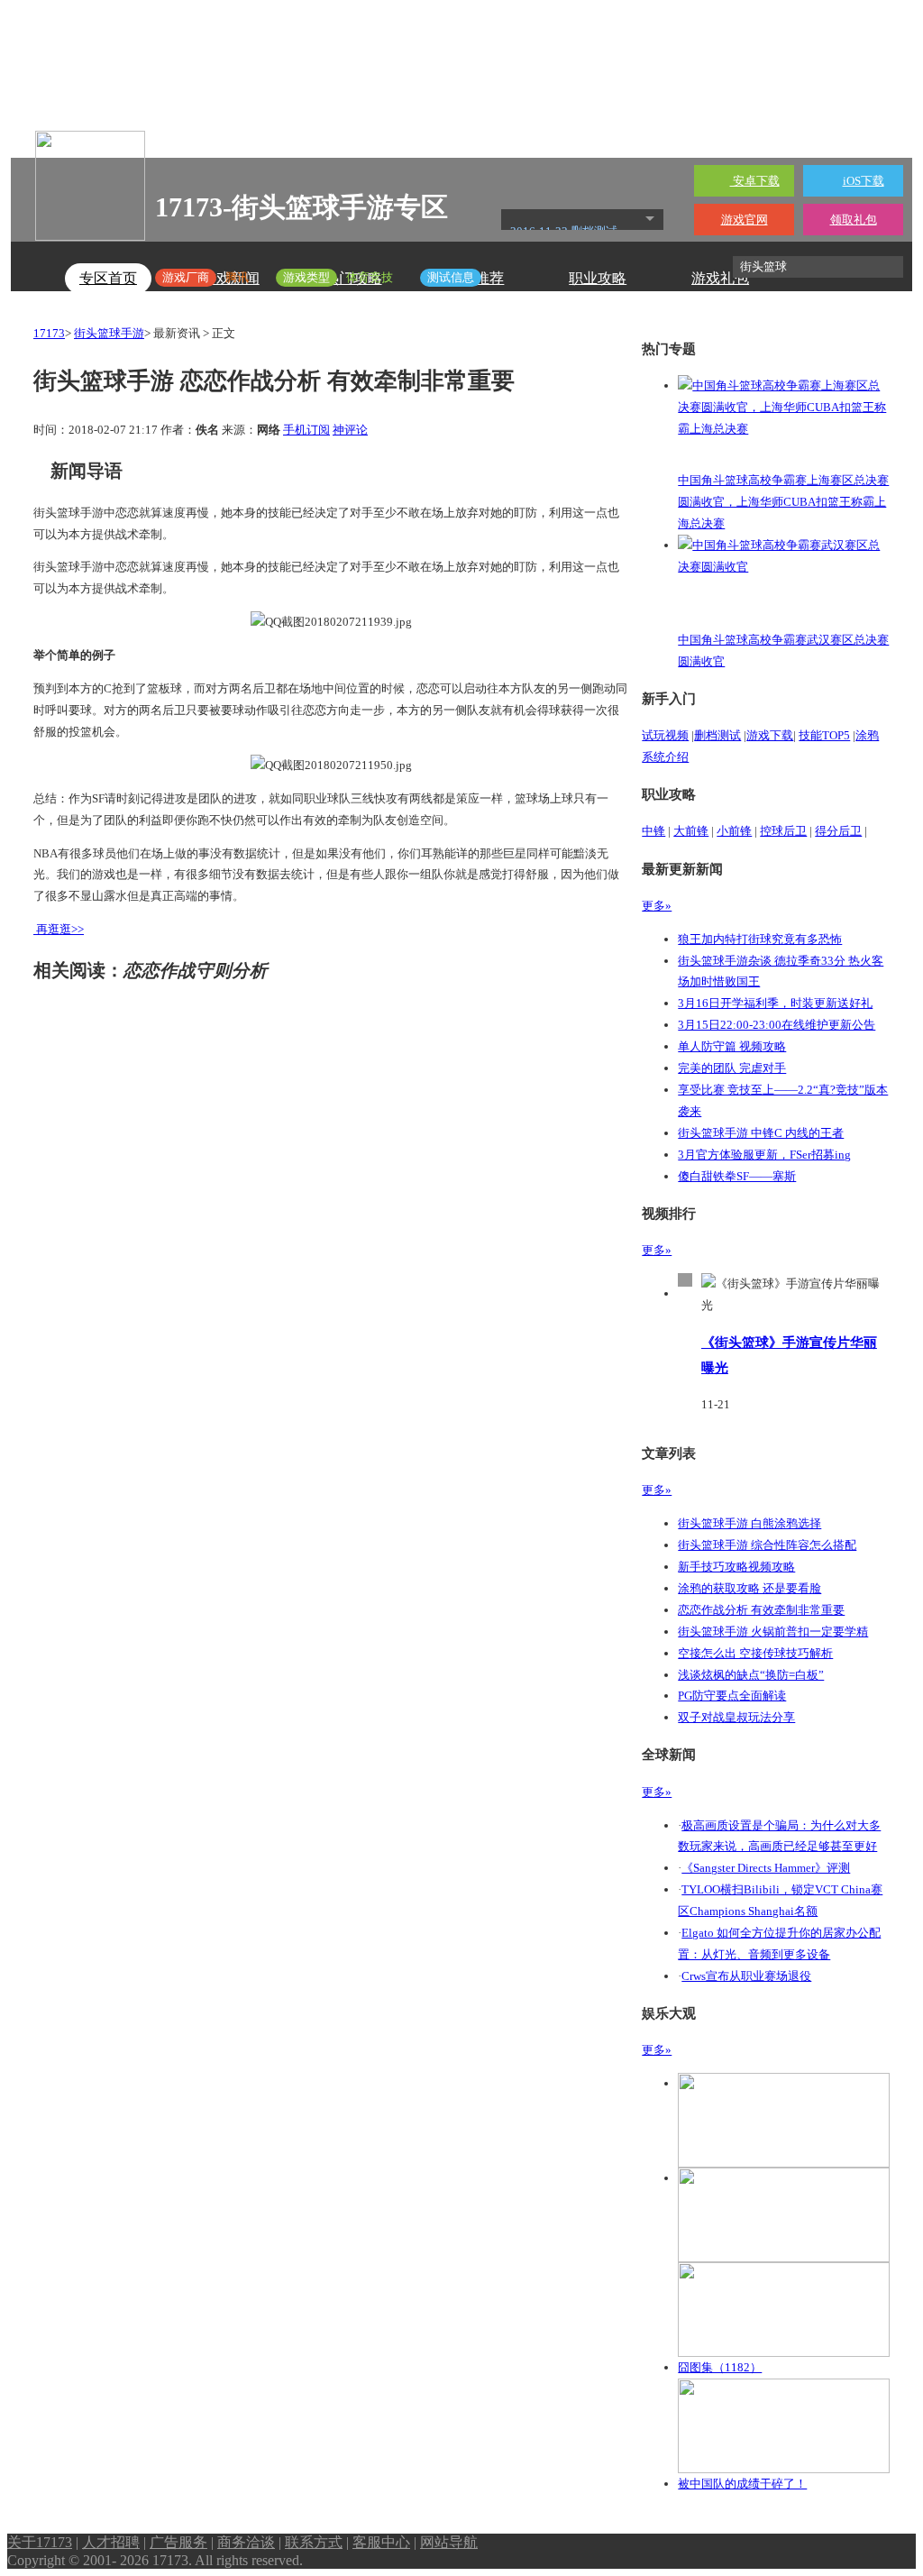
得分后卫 (838, 831)
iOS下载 (864, 181)
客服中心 (381, 2542)
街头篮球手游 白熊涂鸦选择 (749, 1523)
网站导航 (449, 2542)
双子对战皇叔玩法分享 (736, 1717)
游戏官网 (745, 220)
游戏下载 (770, 735)
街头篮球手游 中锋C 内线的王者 (761, 1133)
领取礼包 (854, 220)
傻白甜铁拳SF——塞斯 (737, 1176)
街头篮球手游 (109, 333)
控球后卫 (783, 831)
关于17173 (40, 2542)
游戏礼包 (720, 278)
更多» (657, 906)
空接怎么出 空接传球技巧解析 (755, 1653)
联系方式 (314, 2542)
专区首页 (108, 278)
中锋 (653, 831)
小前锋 (734, 831)
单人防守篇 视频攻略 (732, 1046)
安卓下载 (755, 181)
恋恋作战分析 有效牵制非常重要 (761, 1610)
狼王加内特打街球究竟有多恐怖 (760, 939)
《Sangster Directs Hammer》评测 (766, 1868)
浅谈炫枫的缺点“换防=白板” (751, 1675)
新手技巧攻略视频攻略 (736, 1567)
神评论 (350, 430)
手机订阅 (306, 430)
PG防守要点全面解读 (732, 1696)
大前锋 (691, 831)
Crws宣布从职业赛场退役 (746, 1976)
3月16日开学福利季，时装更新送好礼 (775, 1003)
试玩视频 (665, 735)
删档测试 (717, 735)
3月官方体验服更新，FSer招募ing (764, 1155)
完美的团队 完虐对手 (732, 1068)
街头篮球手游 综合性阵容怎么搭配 (767, 1545)
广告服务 (178, 2542)
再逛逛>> (60, 929)
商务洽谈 (246, 2542)
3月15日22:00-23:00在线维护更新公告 (777, 1025)
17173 (49, 333)
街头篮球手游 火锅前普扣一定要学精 (773, 1632)
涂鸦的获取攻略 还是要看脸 (749, 1588)
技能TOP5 (824, 735)
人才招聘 (111, 2542)
